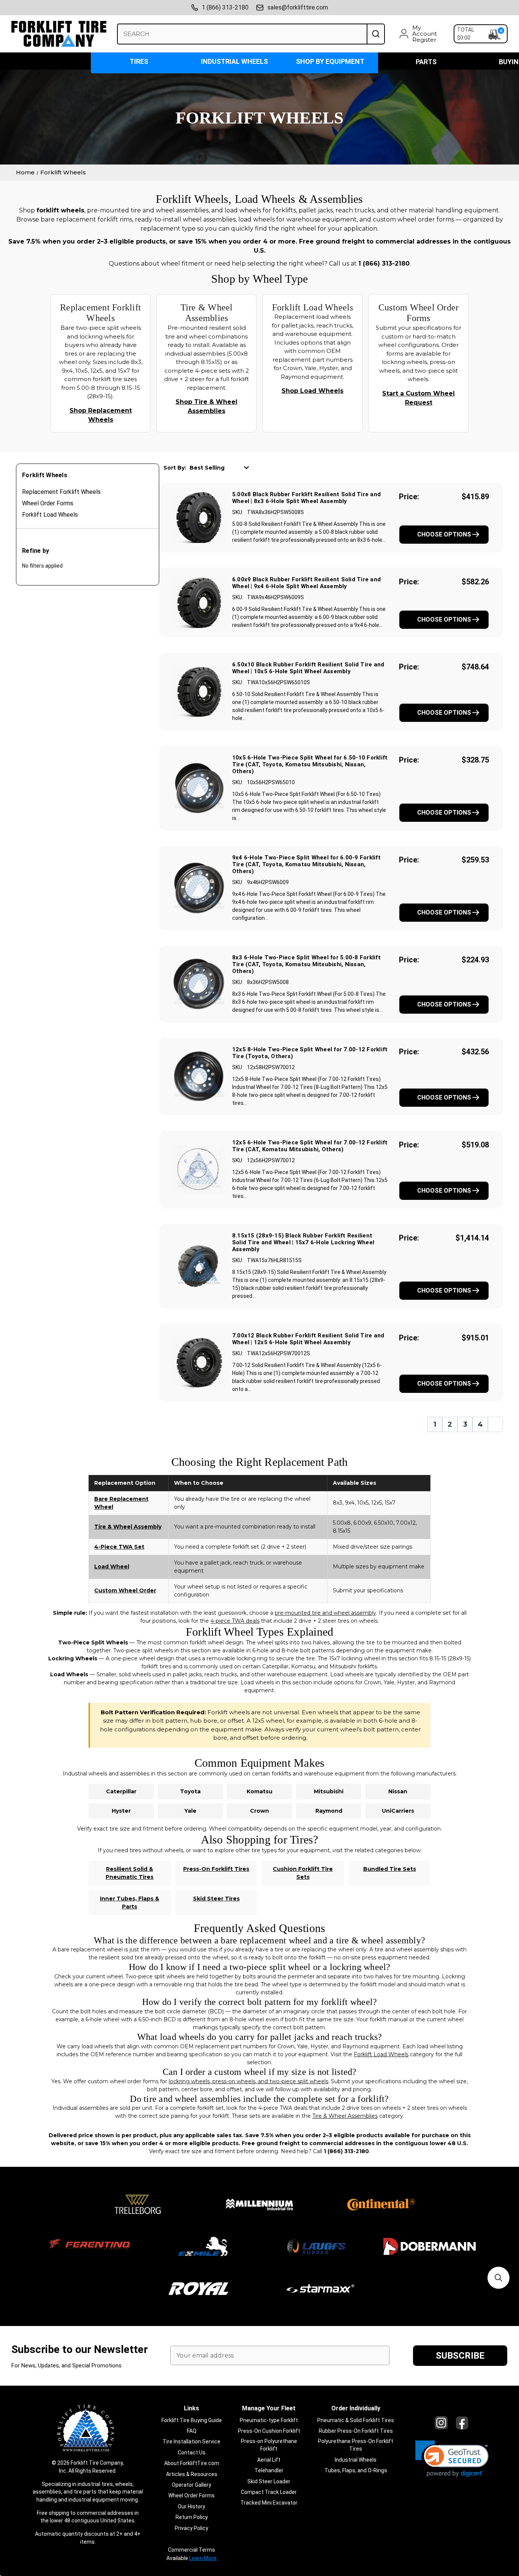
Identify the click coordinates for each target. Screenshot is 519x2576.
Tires (139, 61)
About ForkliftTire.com (192, 2463)
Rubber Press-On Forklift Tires (356, 2431)
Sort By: (175, 468)
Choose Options (444, 534)
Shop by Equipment (330, 61)
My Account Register (425, 34)
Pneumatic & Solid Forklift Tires (356, 2420)
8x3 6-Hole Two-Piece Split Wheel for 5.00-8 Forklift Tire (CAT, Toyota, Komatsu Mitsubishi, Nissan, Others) (306, 964)
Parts (426, 62)
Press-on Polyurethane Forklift (269, 2445)
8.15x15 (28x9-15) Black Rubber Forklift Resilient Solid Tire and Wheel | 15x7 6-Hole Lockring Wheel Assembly (303, 1242)
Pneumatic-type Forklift (269, 2420)
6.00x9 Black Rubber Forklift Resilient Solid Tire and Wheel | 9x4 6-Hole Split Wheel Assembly (306, 583)
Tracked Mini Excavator (269, 2503)
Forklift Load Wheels (50, 515)
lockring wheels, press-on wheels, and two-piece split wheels (248, 2081)
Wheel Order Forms (48, 503)
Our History (191, 2506)
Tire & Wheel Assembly (128, 1527)
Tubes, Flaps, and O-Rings (356, 2470)
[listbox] (222, 467)
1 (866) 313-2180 (225, 7)
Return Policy (192, 2517)
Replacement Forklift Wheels (61, 492)
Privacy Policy (191, 2528)
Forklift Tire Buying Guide (192, 2420)
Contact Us (192, 2453)
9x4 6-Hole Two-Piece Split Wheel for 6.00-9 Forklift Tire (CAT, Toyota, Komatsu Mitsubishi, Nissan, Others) (306, 864)
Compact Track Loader (269, 2492)
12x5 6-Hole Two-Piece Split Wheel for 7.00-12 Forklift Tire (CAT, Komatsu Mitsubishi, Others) (310, 1146)
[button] (452, 2459)
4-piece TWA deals (235, 1621)
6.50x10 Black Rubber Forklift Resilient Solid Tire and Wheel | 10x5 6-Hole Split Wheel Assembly (308, 668)
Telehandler (269, 2470)
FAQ (192, 2431)
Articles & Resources (192, 2474)
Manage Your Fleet (269, 2408)
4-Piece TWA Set (119, 1547)
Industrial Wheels (234, 61)
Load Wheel (112, 1566)
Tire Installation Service (191, 2442)
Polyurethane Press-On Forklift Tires (356, 2445)
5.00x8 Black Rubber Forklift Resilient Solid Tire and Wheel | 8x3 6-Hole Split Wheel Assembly (306, 498)
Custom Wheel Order (125, 1590)
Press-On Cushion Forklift (269, 2431)
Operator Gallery (191, 2485)
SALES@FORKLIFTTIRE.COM (298, 7)
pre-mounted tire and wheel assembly (325, 1613)
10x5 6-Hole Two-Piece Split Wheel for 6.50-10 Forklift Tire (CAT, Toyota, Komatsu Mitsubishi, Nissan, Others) (310, 764)
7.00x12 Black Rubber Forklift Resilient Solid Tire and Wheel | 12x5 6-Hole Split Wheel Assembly (308, 1339)
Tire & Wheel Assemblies (345, 2116)
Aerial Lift (269, 2460)
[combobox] (242, 34)
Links (191, 2408)
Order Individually (356, 2408)
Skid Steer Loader (269, 2481)
